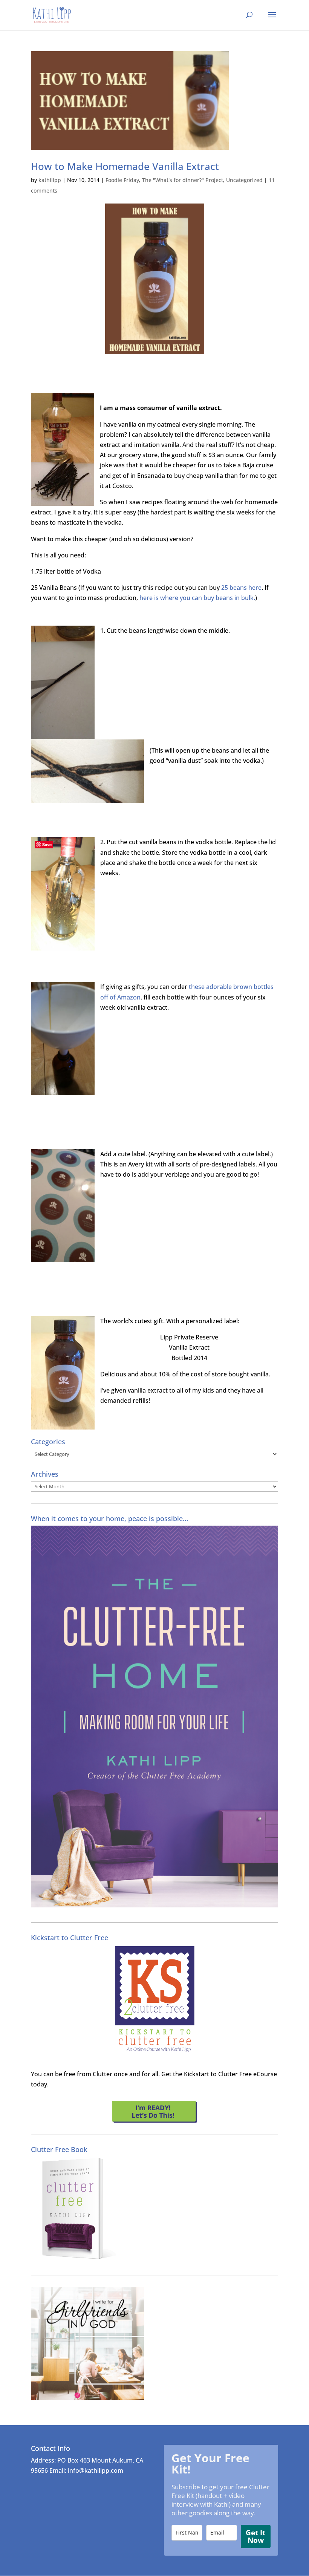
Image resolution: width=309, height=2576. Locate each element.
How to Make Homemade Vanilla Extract (125, 166)
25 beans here (241, 588)
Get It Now (255, 2536)
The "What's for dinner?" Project (183, 180)
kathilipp (50, 180)
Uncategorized (244, 180)
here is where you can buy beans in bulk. (197, 598)
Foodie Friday (122, 180)
